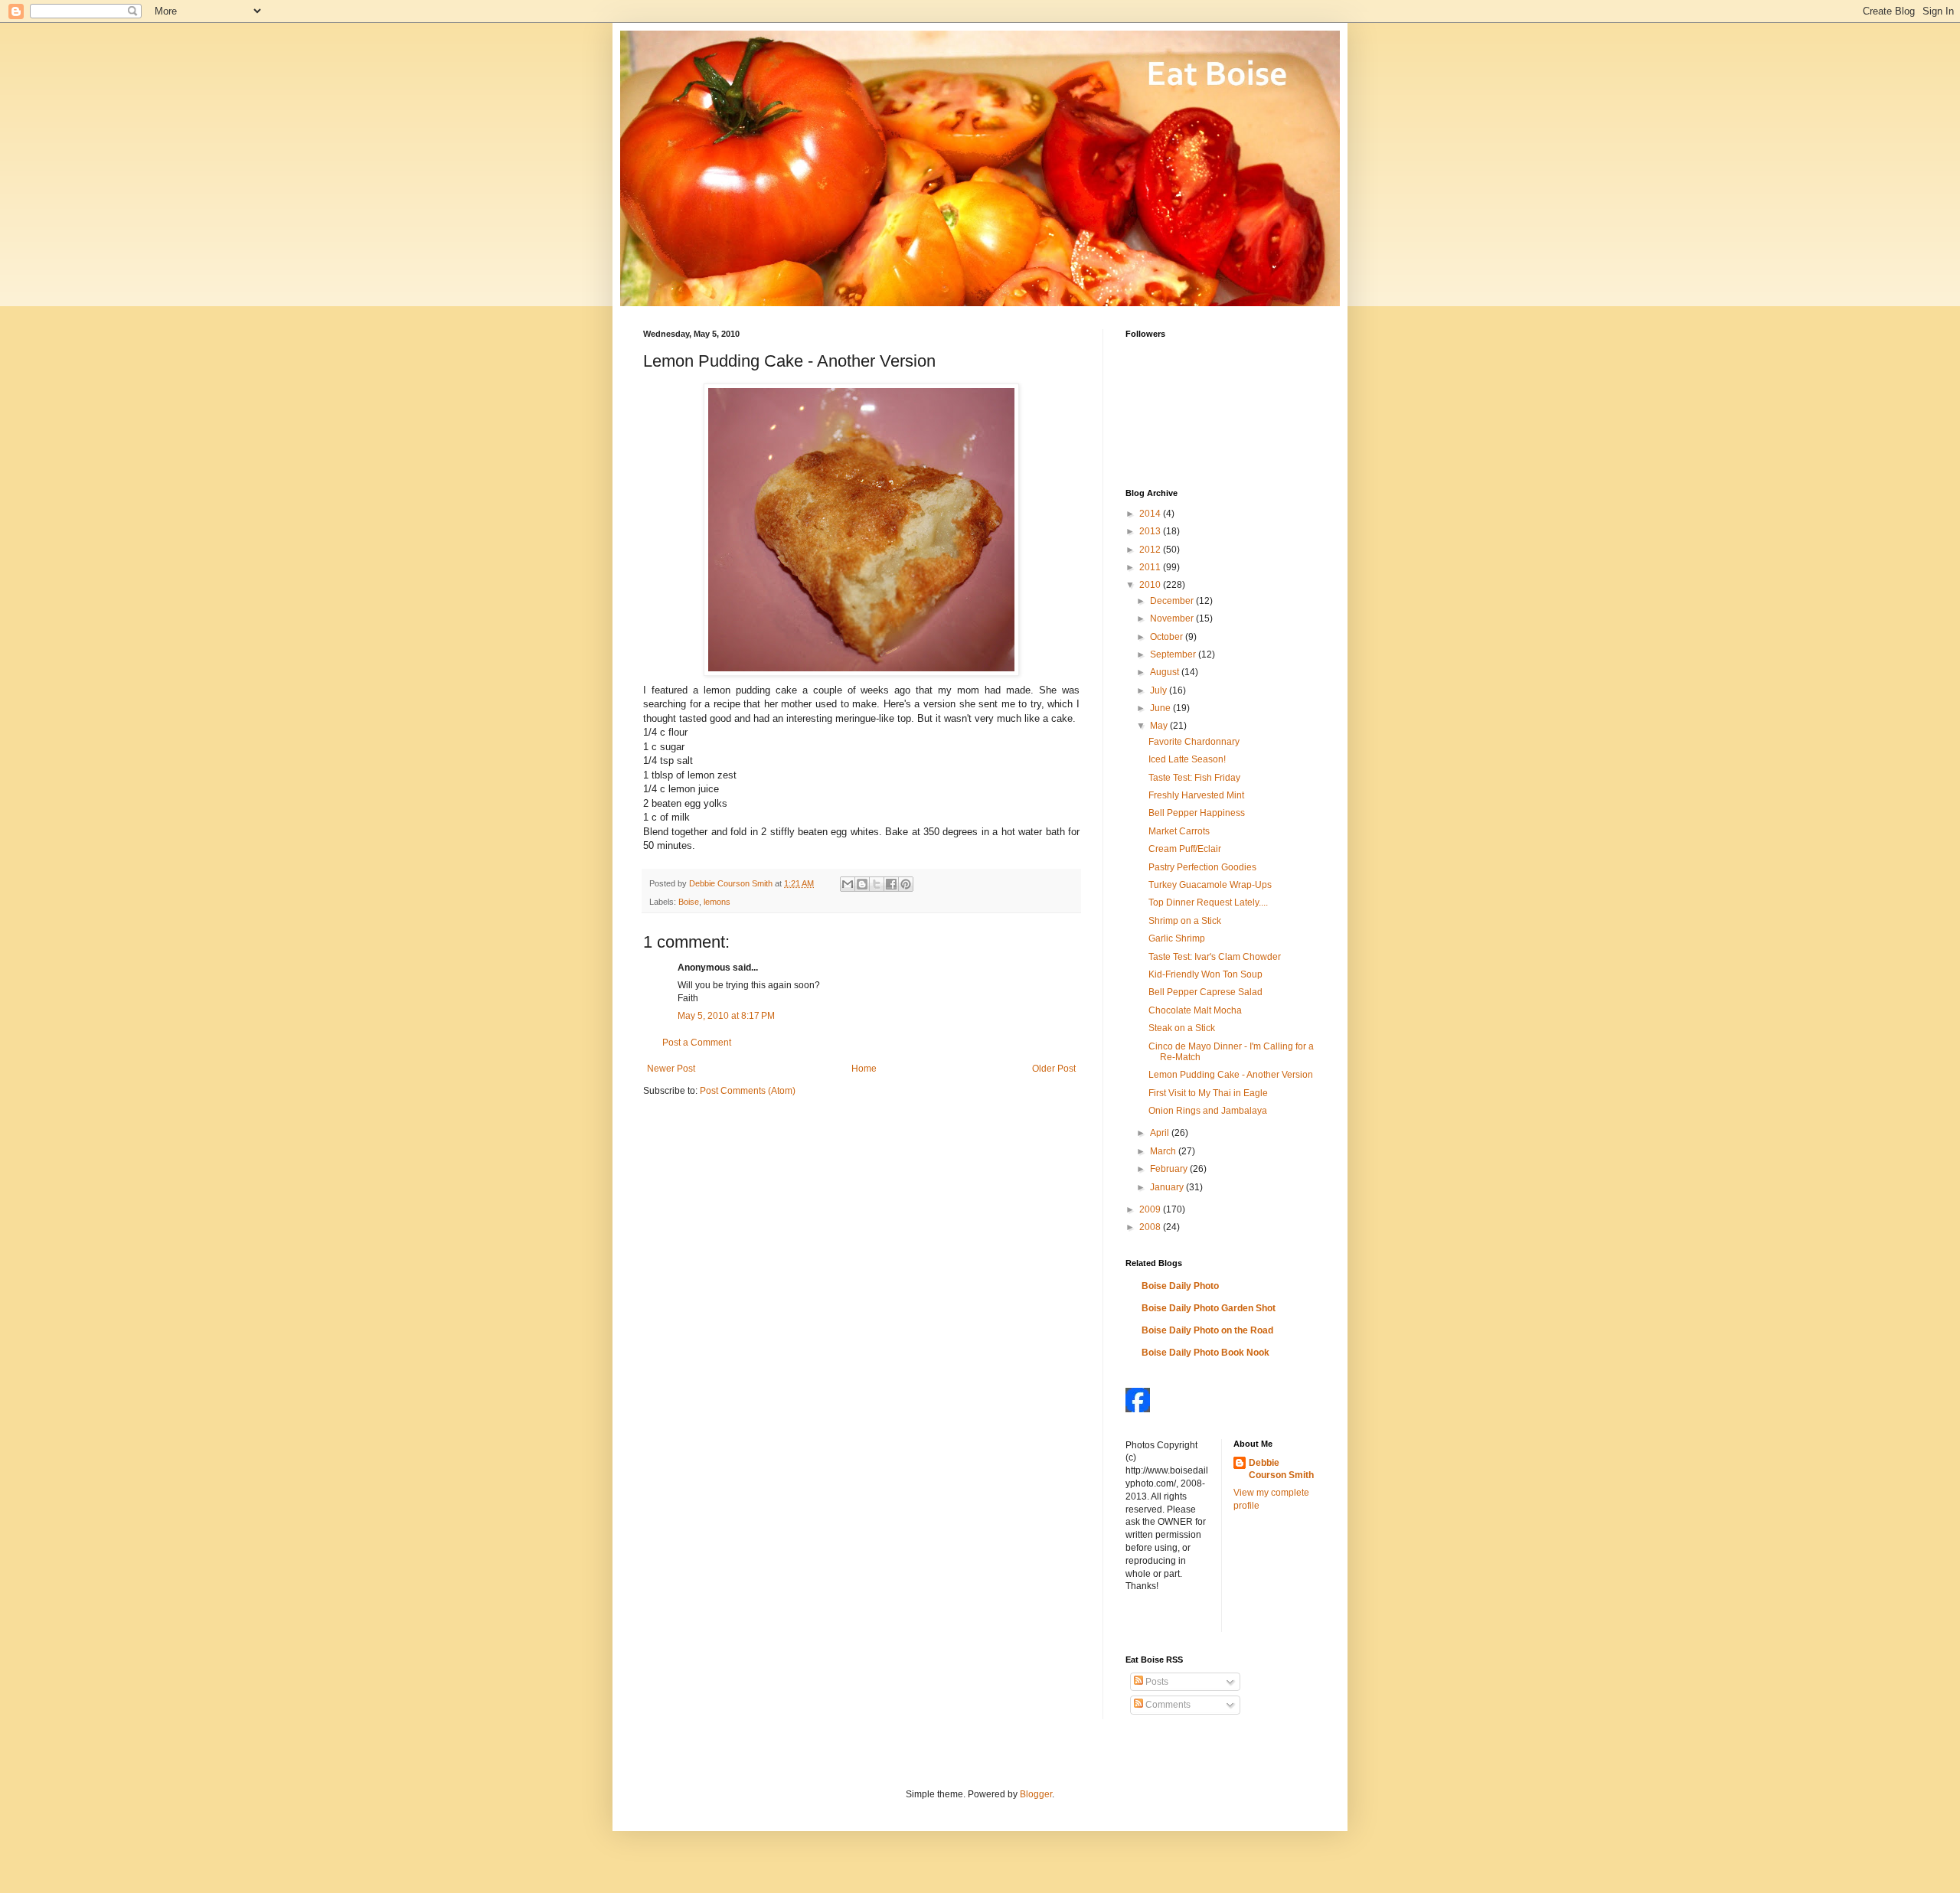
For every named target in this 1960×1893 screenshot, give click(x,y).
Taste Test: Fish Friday (1194, 778)
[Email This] (848, 884)
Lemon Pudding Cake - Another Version (1231, 1075)
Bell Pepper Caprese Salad (1205, 992)
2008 (1151, 1227)
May (1160, 726)
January (1168, 1187)
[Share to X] (877, 884)
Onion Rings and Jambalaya (1208, 1111)
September (1174, 654)
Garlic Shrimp (1177, 938)
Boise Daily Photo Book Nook (1205, 1353)
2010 (1151, 585)
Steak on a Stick (1182, 1028)
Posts (1156, 1682)
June (1161, 708)
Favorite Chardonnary (1194, 742)
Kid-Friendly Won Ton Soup (1205, 974)
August (1166, 672)
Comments (1167, 1705)
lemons (717, 902)
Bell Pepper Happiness (1197, 813)
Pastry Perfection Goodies (1202, 867)
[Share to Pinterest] (906, 884)
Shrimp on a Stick (1185, 921)
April (1161, 1133)
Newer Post (671, 1069)
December (1173, 601)
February (1170, 1169)
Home (864, 1069)
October (1168, 637)
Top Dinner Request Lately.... (1208, 902)
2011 (1151, 567)
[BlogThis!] (862, 884)
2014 (1151, 514)
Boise (689, 902)
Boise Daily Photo (1180, 1286)
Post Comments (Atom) (748, 1091)
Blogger (1036, 1794)
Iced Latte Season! (1187, 759)
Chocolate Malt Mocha (1195, 1010)
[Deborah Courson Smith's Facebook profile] (1138, 1409)
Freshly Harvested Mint (1196, 795)
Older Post (1054, 1069)
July (1160, 690)
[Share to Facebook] (891, 884)
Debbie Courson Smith (1281, 1469)
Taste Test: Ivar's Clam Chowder (1215, 957)
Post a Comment (697, 1043)
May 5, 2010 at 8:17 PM (726, 1016)
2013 (1151, 531)
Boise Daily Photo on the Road (1207, 1330)
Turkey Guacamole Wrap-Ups (1210, 885)
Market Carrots (1179, 831)
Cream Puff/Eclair (1185, 849)
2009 (1151, 1209)
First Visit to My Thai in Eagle (1208, 1093)
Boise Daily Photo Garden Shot (1209, 1308)
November (1173, 618)
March (1164, 1151)
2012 (1151, 550)
